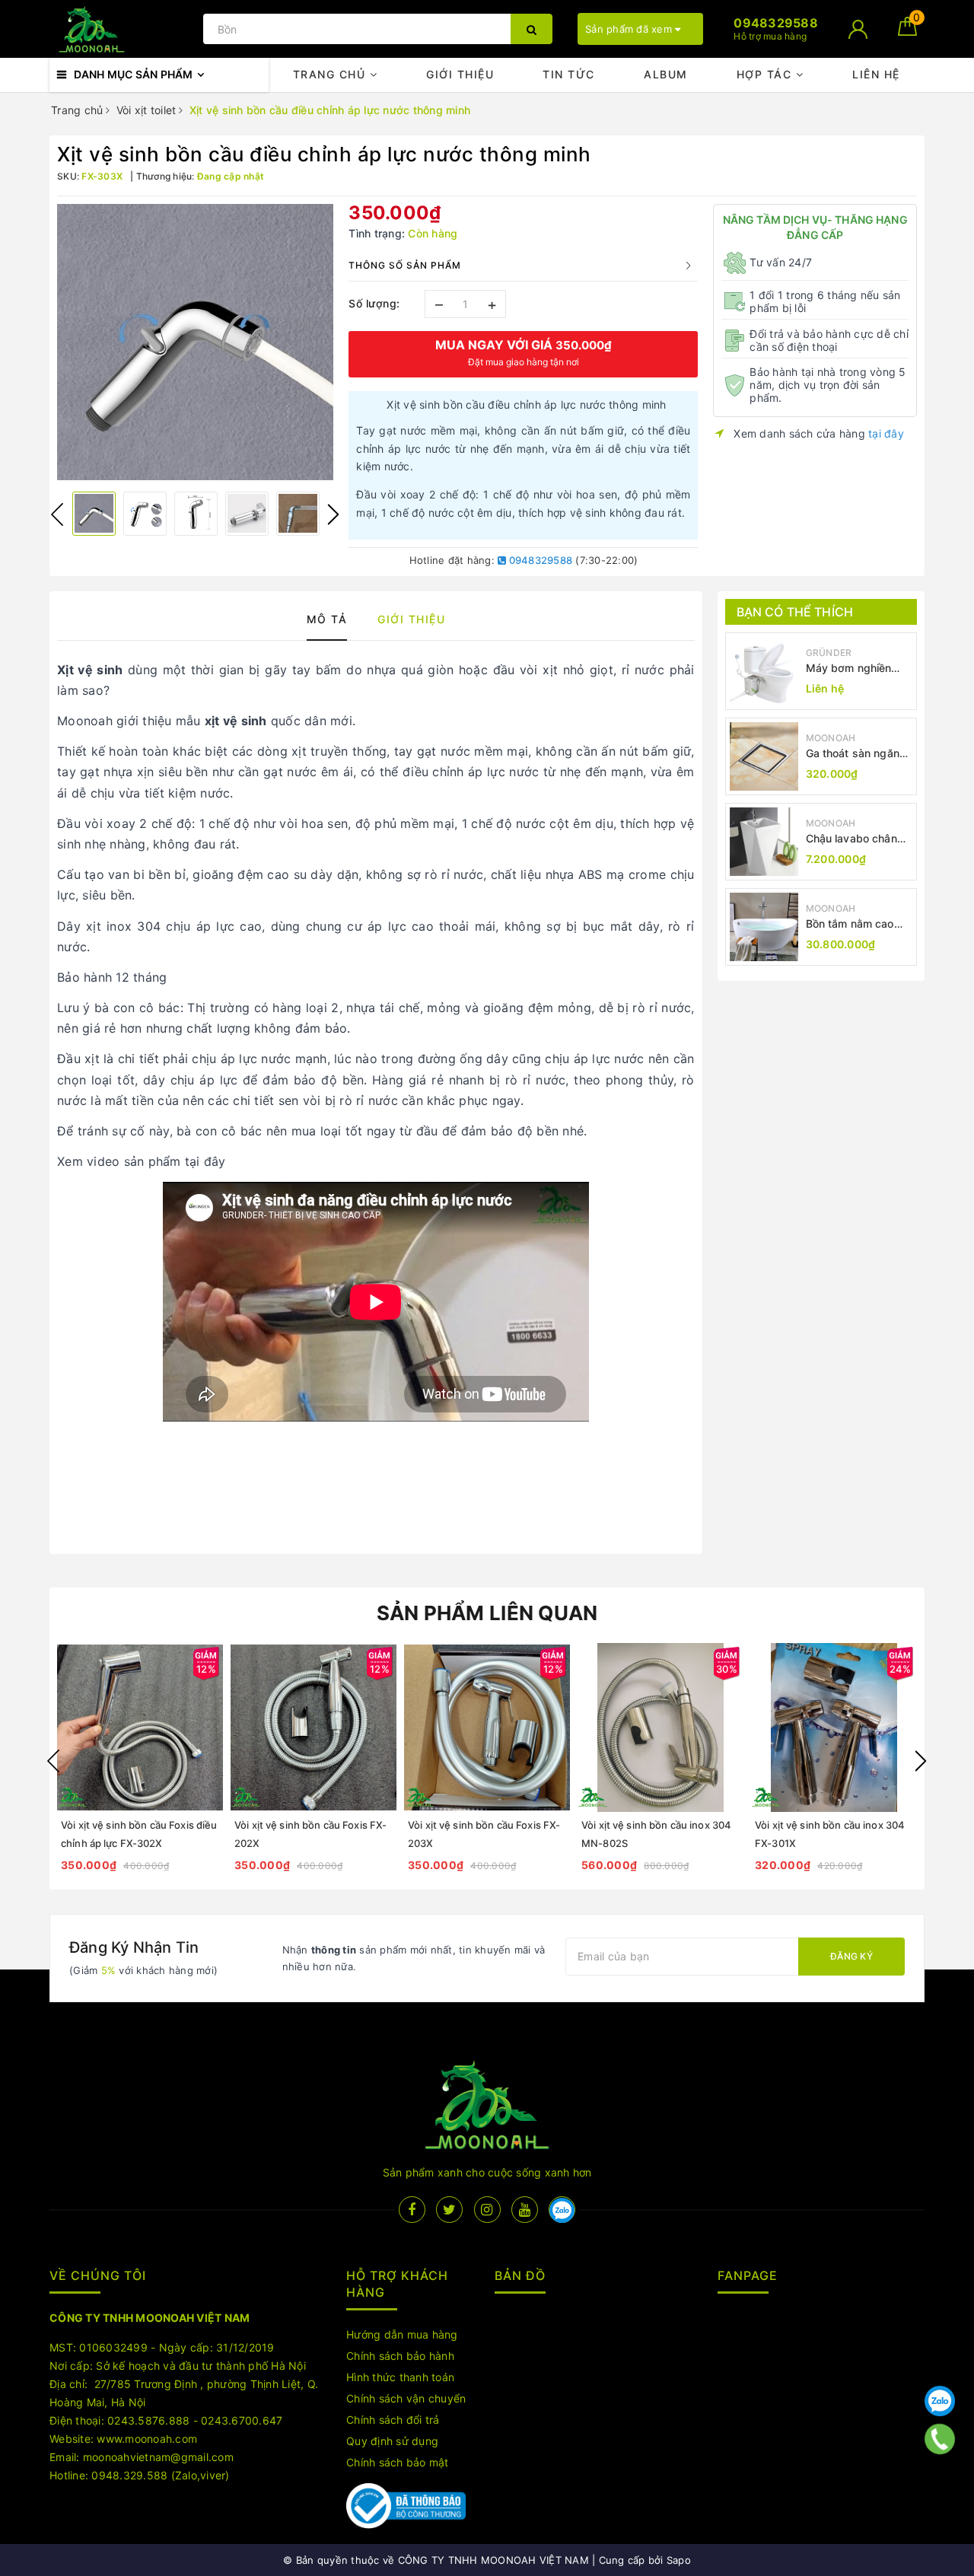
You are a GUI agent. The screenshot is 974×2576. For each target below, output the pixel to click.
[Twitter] (449, 2210)
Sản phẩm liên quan (487, 1613)
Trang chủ (331, 74)
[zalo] (562, 2210)
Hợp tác (766, 74)
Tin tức (569, 74)
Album (666, 74)
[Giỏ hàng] (907, 32)
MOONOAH (831, 738)
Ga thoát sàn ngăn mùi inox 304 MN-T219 (853, 754)
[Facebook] (412, 2210)
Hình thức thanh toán (400, 2377)
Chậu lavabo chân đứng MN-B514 (851, 839)
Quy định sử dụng (392, 2441)
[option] (195, 342)
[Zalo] (940, 2401)
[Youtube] (525, 2210)
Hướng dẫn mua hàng (402, 2334)
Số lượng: (374, 303)
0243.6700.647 (242, 2420)
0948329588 (539, 560)
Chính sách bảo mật (398, 2462)
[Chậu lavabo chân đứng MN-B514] (764, 842)
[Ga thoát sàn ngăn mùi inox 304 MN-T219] (764, 756)
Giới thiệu (460, 74)
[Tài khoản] (858, 29)
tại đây (886, 433)
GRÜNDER (829, 653)
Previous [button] (57, 514)
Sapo (679, 2560)
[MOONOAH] (123, 29)
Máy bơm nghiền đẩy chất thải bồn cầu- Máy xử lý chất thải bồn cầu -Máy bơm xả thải (857, 669)
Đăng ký (851, 1956)
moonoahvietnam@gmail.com (158, 2457)
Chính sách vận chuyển (406, 2398)
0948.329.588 (129, 2475)
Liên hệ (876, 74)
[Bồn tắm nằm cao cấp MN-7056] (764, 927)
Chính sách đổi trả (393, 2420)
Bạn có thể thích (795, 612)
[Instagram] (487, 2210)
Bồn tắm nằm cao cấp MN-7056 (850, 924)
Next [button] (333, 514)
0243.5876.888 (148, 2420)
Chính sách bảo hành (400, 2356)
